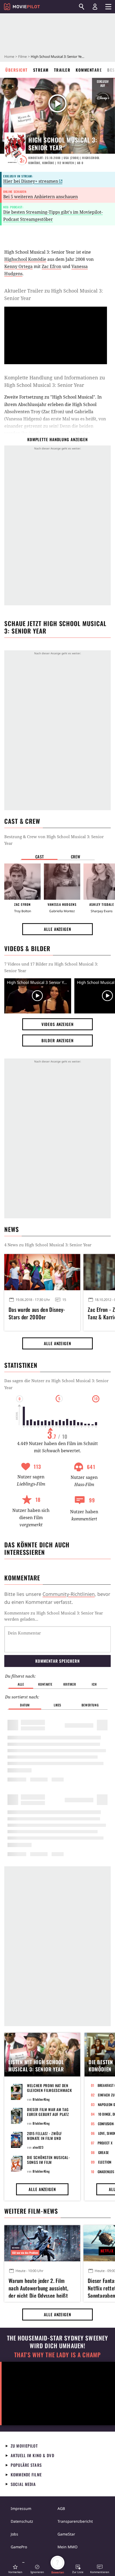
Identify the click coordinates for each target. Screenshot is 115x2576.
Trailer (62, 70)
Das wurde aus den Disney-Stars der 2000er (37, 1313)
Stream (41, 70)
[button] (15, 2569)
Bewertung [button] (90, 1705)
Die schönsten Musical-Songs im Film (48, 2160)
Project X (105, 2143)
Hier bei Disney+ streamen (31, 181)
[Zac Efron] (22, 882)
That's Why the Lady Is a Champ (57, 2355)
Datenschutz (22, 2521)
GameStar (66, 2534)
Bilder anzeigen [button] (57, 1040)
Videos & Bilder (27, 948)
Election (105, 2162)
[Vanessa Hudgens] (62, 882)
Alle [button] (21, 1684)
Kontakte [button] (45, 1684)
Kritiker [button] (70, 1684)
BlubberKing (41, 2099)
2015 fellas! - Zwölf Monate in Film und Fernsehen (45, 2138)
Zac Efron (51, 266)
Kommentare (89, 70)
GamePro (19, 2547)
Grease (104, 2152)
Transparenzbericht (75, 2521)
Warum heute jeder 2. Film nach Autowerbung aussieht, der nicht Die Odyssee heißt (39, 2287)
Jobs (14, 2534)
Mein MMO (68, 2547)
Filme (22, 56)
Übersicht (17, 70)
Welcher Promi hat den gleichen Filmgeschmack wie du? (49, 2090)
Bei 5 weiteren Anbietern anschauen (41, 197)
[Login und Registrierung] (95, 7)
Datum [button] (25, 1705)
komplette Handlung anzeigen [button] (57, 439)
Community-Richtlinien (69, 1594)
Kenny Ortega (18, 266)
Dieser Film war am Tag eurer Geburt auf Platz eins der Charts (48, 2114)
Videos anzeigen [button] (57, 1024)
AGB (61, 2508)
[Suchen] (82, 7)
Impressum (21, 2508)
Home (9, 56)
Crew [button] (76, 857)
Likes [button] (57, 1705)
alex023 (38, 2147)
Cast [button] (40, 857)
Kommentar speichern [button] (57, 1661)
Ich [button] (94, 1684)
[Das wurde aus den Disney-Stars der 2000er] (42, 1272)
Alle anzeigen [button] (57, 929)
